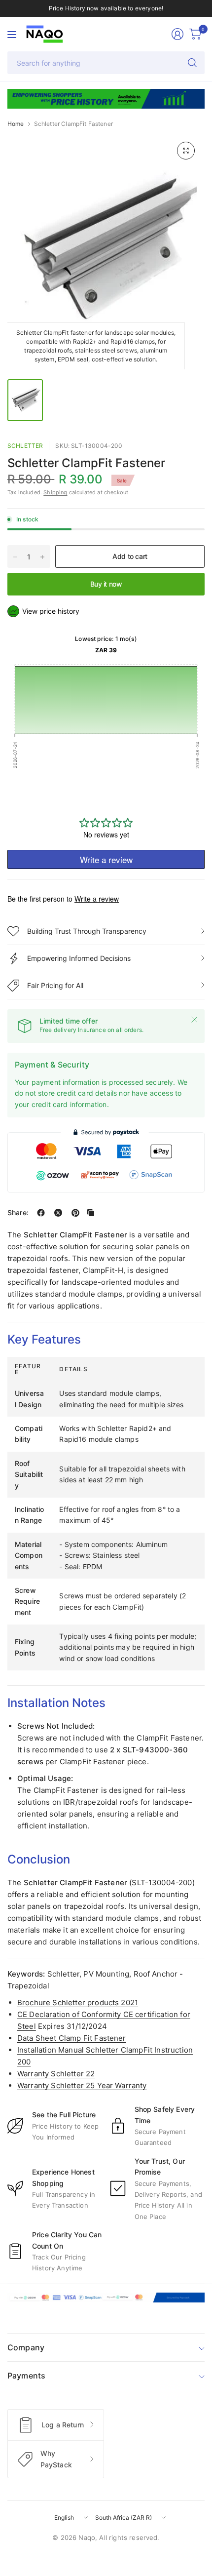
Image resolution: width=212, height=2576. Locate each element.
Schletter (25, 446)
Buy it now (106, 584)
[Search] (192, 63)
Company (26, 2347)
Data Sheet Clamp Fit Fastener (72, 2038)
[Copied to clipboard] (91, 1213)
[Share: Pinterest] (75, 1213)
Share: (18, 1213)
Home (16, 124)
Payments (26, 2376)
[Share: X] (58, 1213)
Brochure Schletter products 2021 (78, 2002)
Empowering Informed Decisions (79, 958)
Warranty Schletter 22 (56, 2074)
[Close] (194, 1020)
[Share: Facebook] (41, 1213)
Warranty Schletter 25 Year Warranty (82, 2085)
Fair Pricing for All (55, 985)
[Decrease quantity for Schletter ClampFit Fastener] (15, 557)
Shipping (55, 492)
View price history (51, 611)
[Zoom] (186, 151)
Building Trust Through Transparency (87, 931)
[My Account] (177, 34)
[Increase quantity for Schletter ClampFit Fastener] (42, 557)
